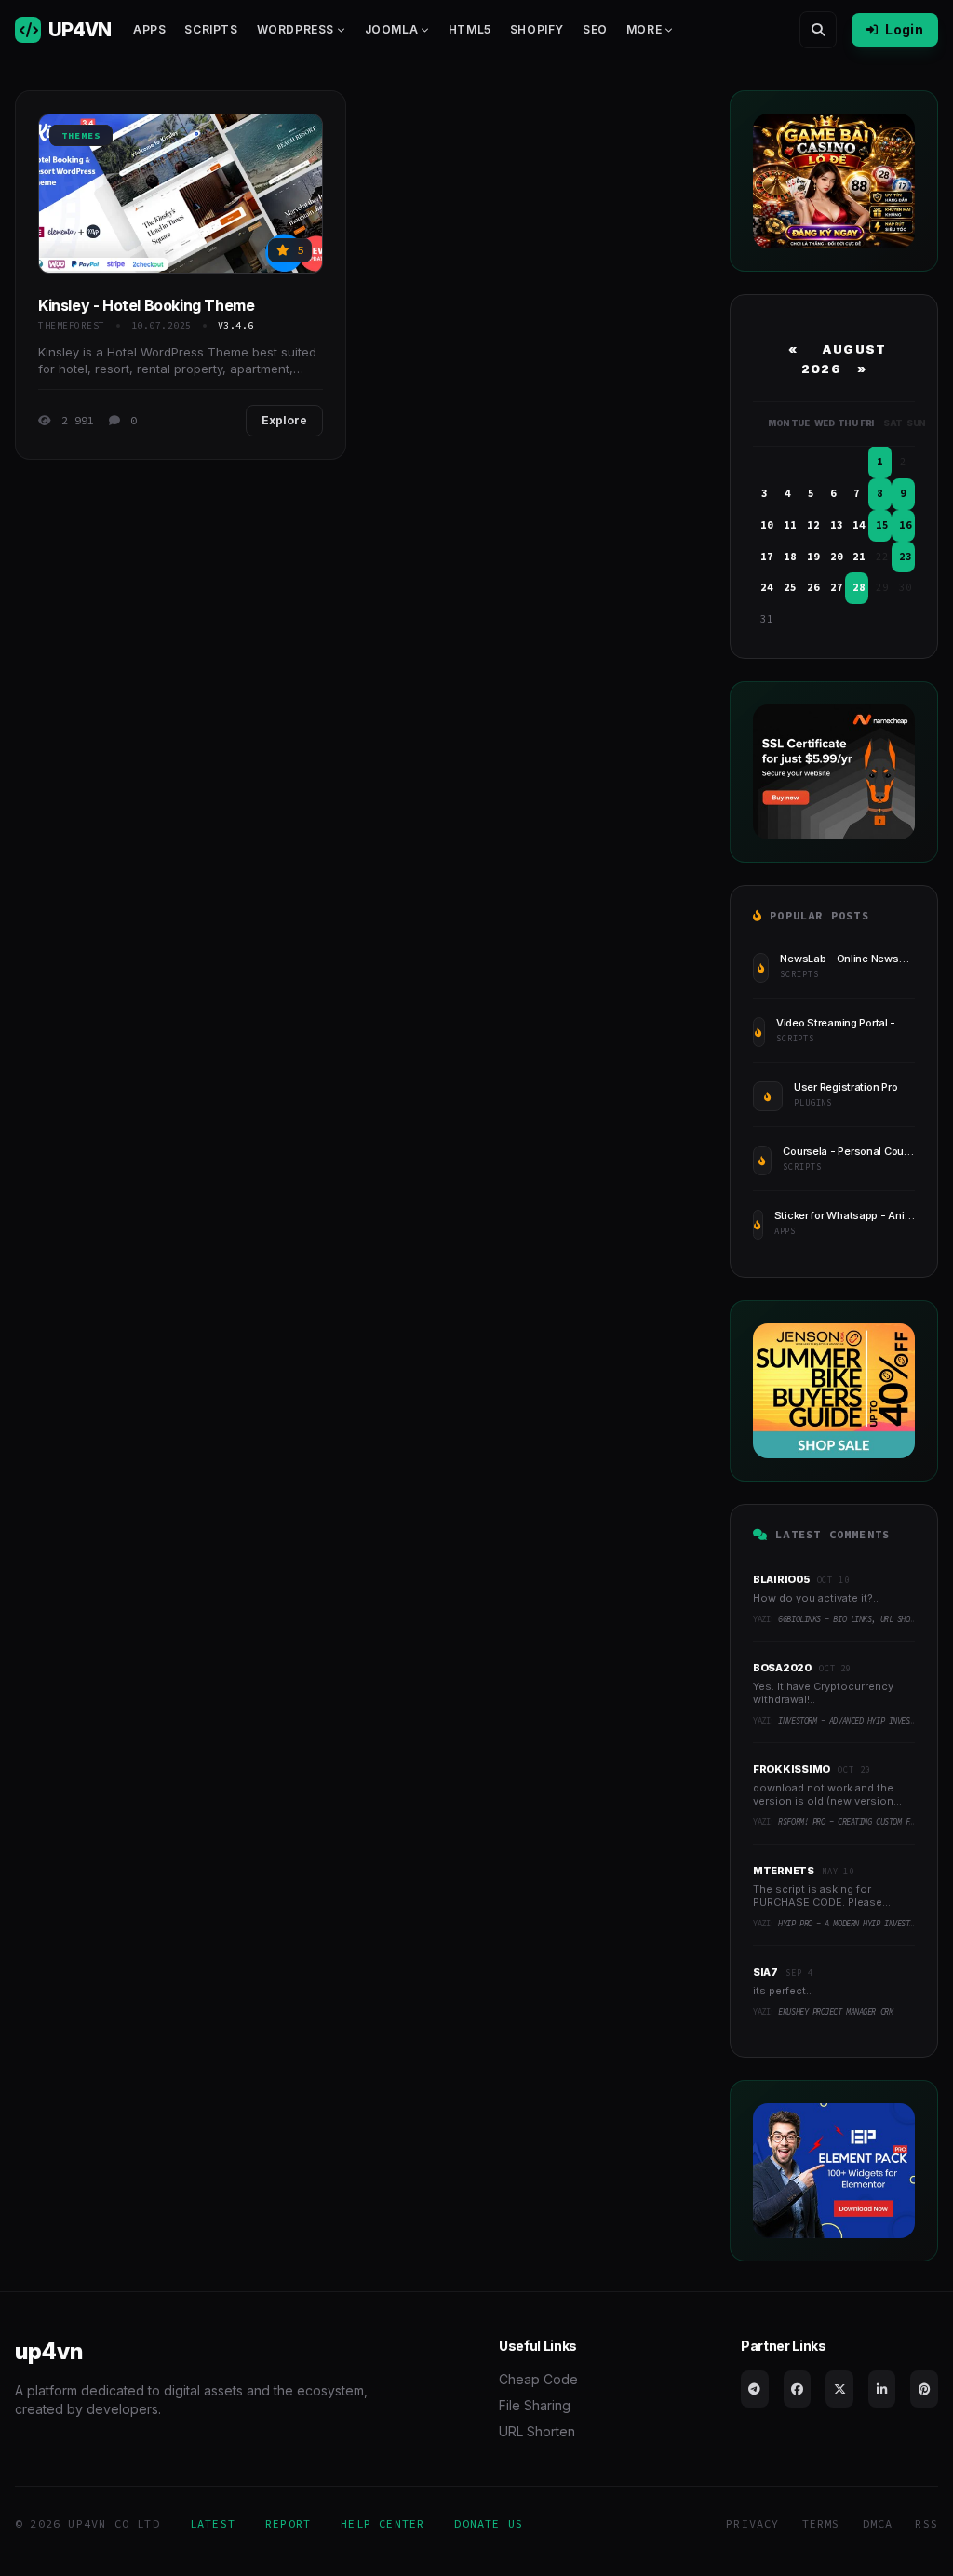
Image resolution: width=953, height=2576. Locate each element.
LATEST (213, 2523)
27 (837, 587)
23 (906, 557)
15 (882, 525)
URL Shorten (537, 2431)
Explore (284, 420)
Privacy (752, 2523)
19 (813, 557)
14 (859, 525)
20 (837, 557)
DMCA (878, 2523)
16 (906, 525)
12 (813, 525)
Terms (821, 2523)
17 (767, 557)
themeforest (72, 325)
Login (904, 29)
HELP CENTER (383, 2523)
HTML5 (470, 29)
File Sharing (535, 2405)
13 (837, 525)
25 (790, 587)
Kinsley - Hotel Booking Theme (146, 305)
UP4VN (80, 30)
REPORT (288, 2523)
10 (767, 525)
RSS (926, 2523)
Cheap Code (538, 2379)
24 (767, 587)
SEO (595, 29)
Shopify (537, 29)
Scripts (211, 29)
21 (859, 557)
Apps (149, 29)
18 (790, 557)
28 (859, 587)
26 (813, 587)
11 (790, 525)
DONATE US (489, 2523)
